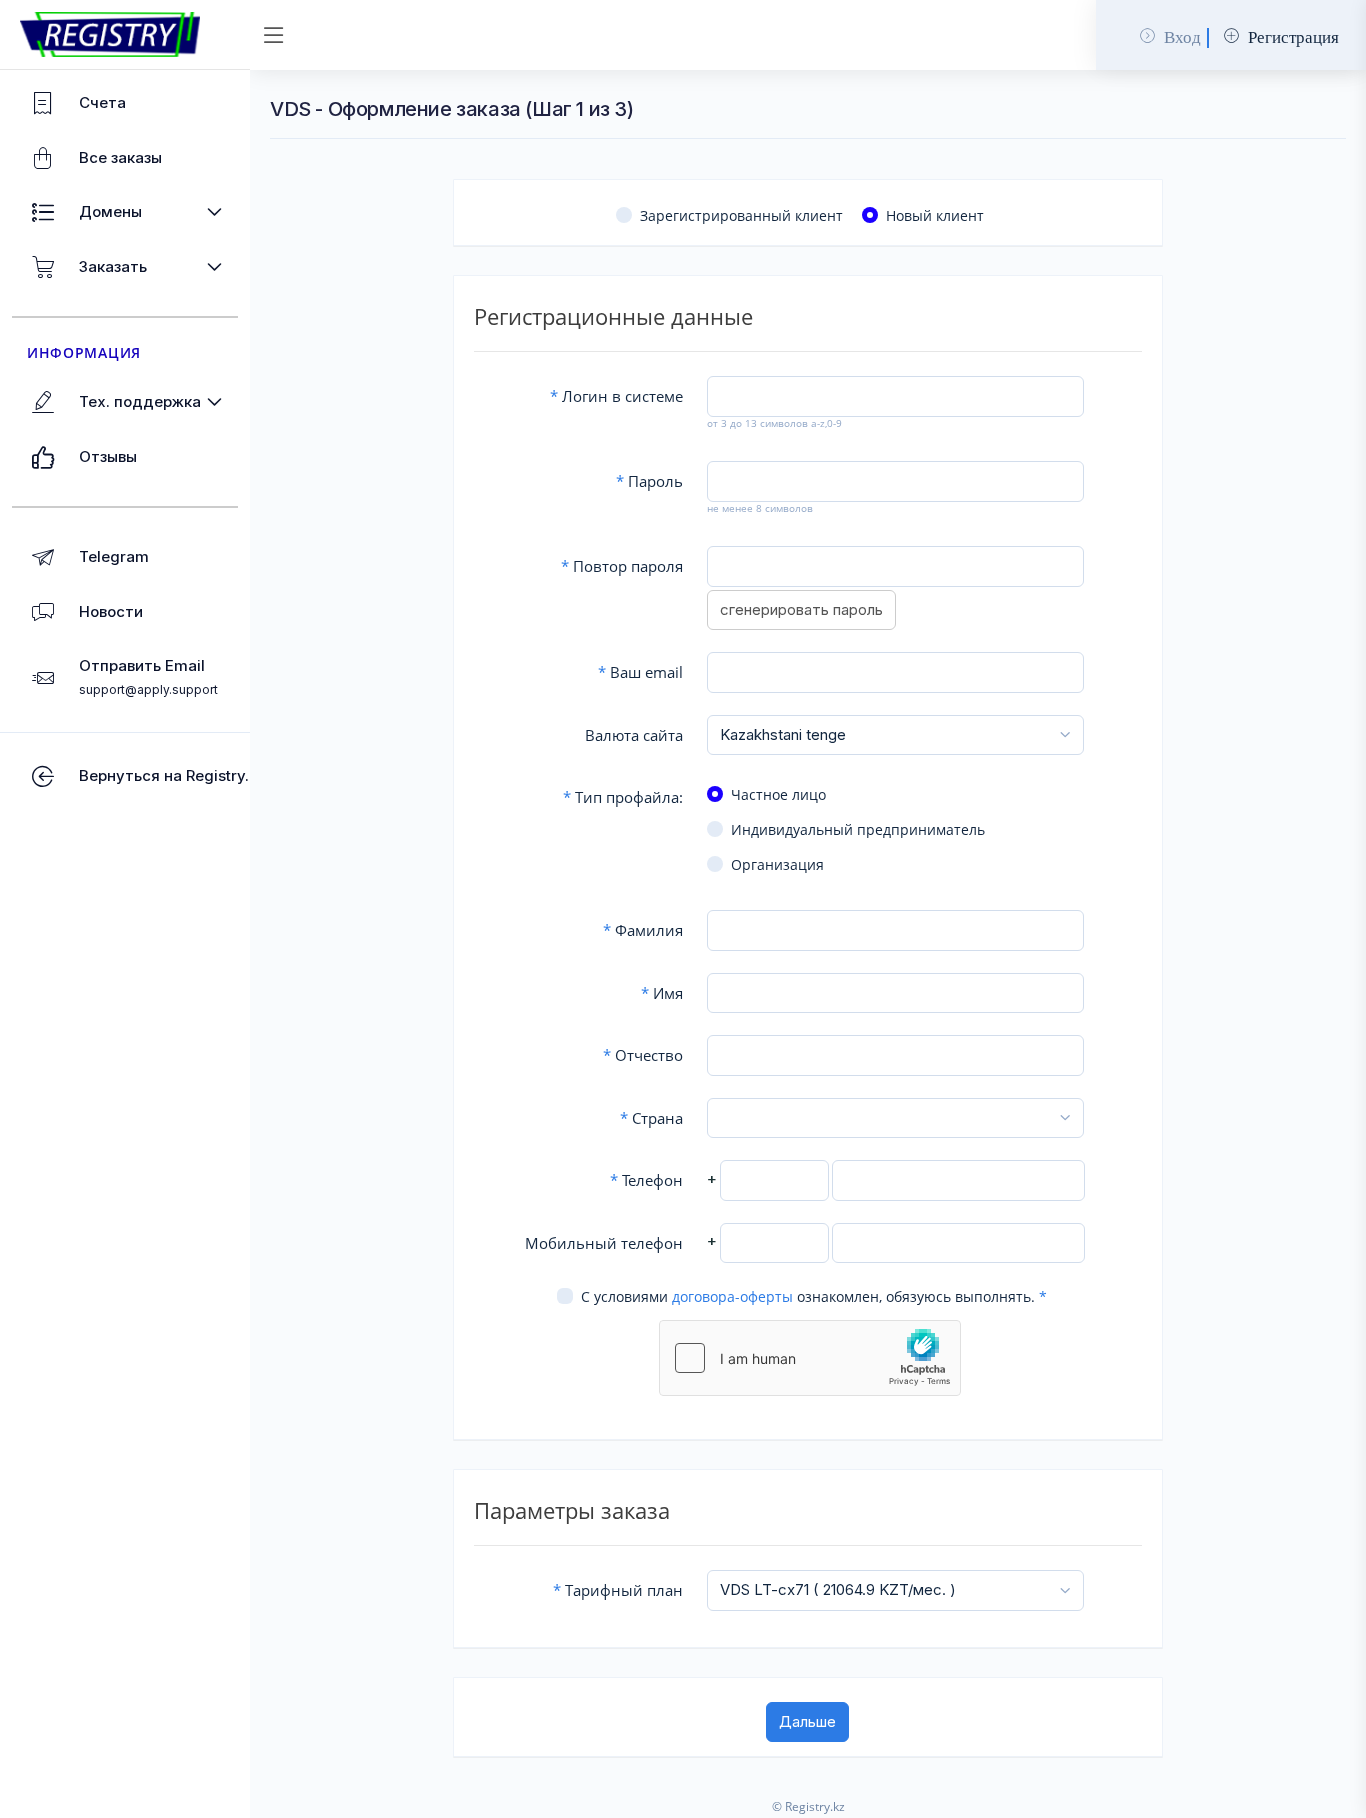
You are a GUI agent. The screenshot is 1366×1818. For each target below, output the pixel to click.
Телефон (646, 1180)
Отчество (643, 1055)
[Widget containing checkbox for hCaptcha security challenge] (810, 1358)
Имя (662, 993)
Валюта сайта (634, 735)
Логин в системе (616, 396)
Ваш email (640, 672)
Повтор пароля (622, 566)
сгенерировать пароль (801, 609)
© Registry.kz (808, 1806)
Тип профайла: (623, 797)
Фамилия (643, 930)
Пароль (649, 481)
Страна (651, 1118)
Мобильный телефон (604, 1243)
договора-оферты (732, 1296)
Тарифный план (618, 1590)
